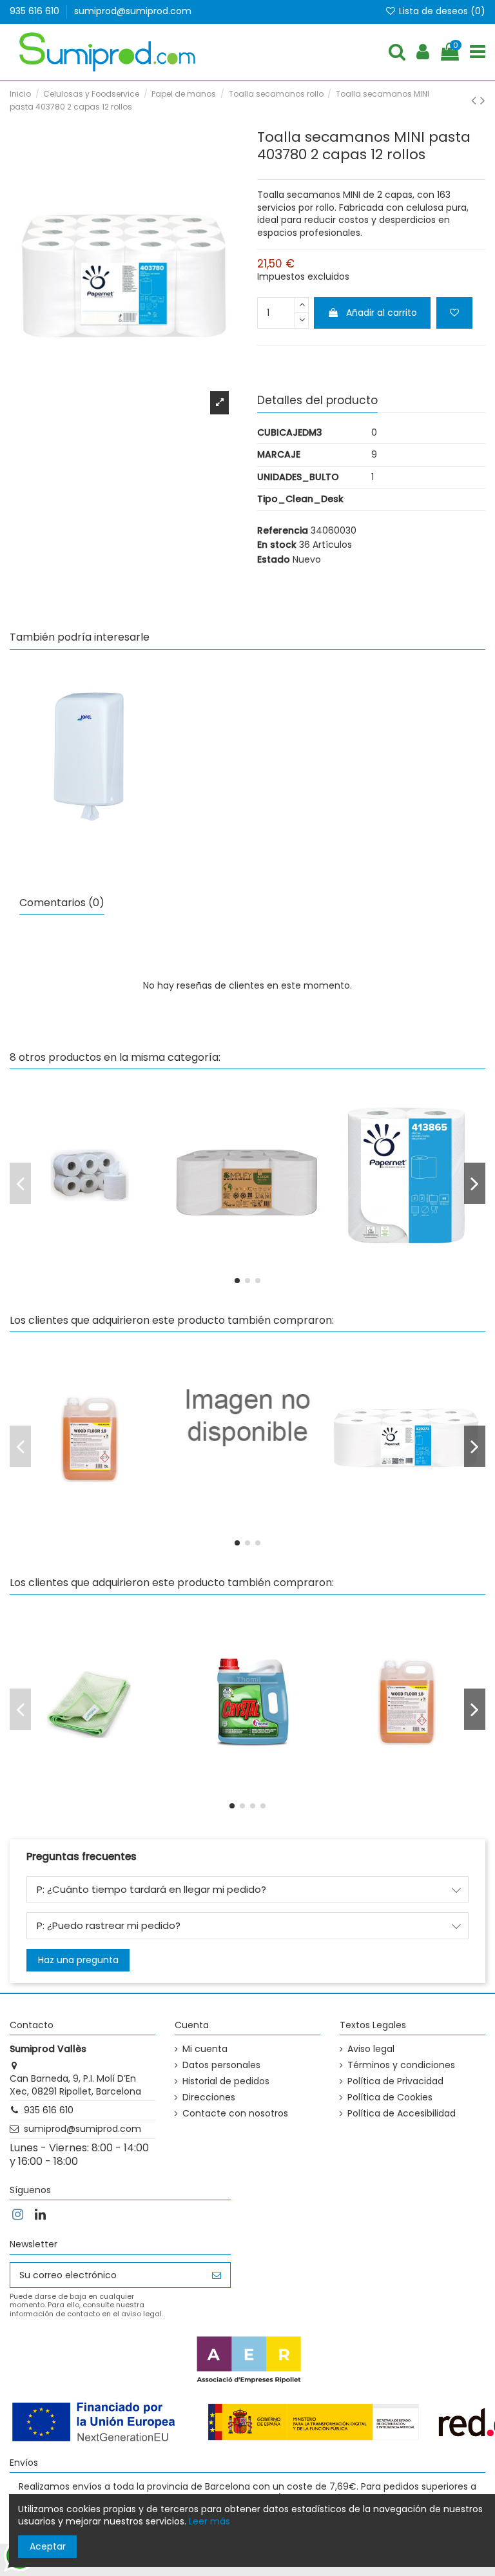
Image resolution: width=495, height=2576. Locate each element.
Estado (274, 560)
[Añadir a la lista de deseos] (454, 313)
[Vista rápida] (89, 807)
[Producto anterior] (476, 100)
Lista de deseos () (441, 11)
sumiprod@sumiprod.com (133, 11)
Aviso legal (371, 2049)
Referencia (283, 531)
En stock (277, 545)
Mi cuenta (205, 2049)
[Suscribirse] (217, 2275)
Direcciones (209, 2097)
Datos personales (221, 2065)
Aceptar (48, 2546)
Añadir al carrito (382, 313)
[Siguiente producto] (483, 100)
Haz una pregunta (78, 1960)
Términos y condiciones (401, 2065)
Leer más (209, 2521)
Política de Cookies (390, 2097)
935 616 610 (36, 11)
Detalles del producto (317, 401)
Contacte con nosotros (235, 2114)
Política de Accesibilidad (402, 2114)
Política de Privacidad (395, 2081)
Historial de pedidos (226, 2081)
